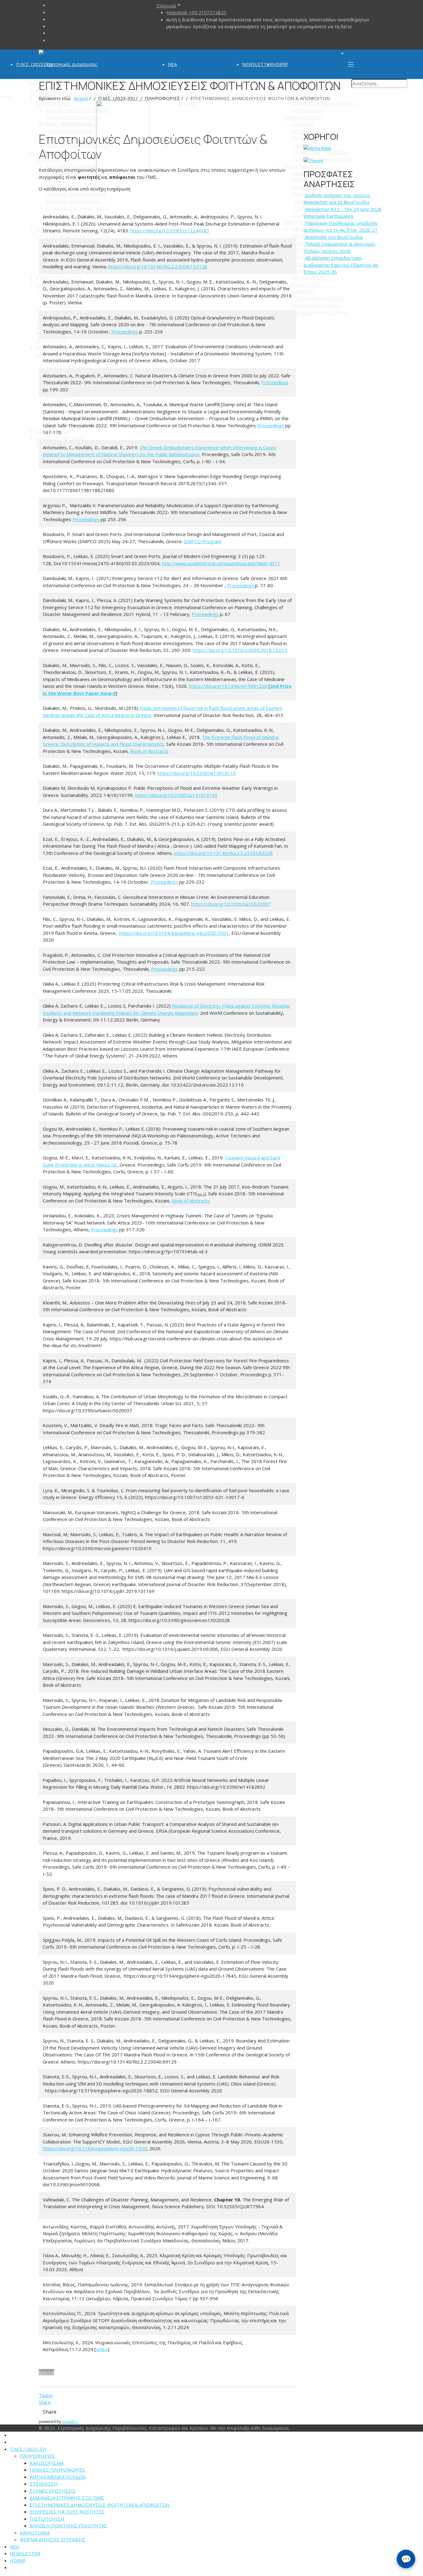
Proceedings (125, 332)
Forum (321, 307)
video (102, 2349)
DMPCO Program (203, 541)
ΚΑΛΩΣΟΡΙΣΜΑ (47, 2463)
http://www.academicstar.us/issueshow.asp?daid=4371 (221, 563)
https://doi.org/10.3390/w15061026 (228, 686)
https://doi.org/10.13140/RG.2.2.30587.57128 (158, 266)
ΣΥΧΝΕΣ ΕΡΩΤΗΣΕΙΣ (53, 2491)
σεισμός (315, 293)
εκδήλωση (342, 293)
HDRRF (280, 64)
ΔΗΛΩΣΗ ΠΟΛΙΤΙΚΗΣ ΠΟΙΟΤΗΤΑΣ (68, 2525)
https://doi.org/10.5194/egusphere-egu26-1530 (95, 2148)
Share (45, 2402)
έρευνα (46, 2372)
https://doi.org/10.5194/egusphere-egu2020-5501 (174, 933)
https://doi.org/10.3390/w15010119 (196, 773)
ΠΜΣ (314, 279)
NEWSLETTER (257, 64)
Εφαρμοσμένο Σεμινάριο (334, 300)
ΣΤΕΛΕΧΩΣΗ (44, 2484)
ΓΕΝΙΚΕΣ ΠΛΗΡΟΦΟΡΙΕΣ (58, 2470)
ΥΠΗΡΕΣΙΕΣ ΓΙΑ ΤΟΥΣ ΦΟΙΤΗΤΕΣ (67, 2512)
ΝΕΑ (172, 64)
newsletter (325, 286)
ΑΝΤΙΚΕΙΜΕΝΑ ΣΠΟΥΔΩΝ (58, 2477)
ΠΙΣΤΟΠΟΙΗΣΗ (47, 2519)
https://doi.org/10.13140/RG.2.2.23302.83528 (223, 853)
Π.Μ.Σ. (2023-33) (34, 64)
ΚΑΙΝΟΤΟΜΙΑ (35, 2533)
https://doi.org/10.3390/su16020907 (231, 904)
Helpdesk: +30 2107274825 (196, 12)
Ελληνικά (166, 6)
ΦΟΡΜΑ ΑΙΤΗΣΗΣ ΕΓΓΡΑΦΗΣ (53, 2539)
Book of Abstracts (149, 751)
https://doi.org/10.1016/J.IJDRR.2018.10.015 (240, 650)
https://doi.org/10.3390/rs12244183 (170, 231)
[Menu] (351, 64)
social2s (70, 2421)
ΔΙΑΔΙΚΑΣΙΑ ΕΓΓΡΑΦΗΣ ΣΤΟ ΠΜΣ (67, 2498)
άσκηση (368, 293)
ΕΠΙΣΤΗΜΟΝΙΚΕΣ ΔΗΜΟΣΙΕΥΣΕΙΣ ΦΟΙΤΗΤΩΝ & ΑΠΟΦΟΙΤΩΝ (99, 2505)
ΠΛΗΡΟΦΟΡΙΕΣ (37, 2456)
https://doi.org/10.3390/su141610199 (176, 795)
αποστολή (356, 286)
